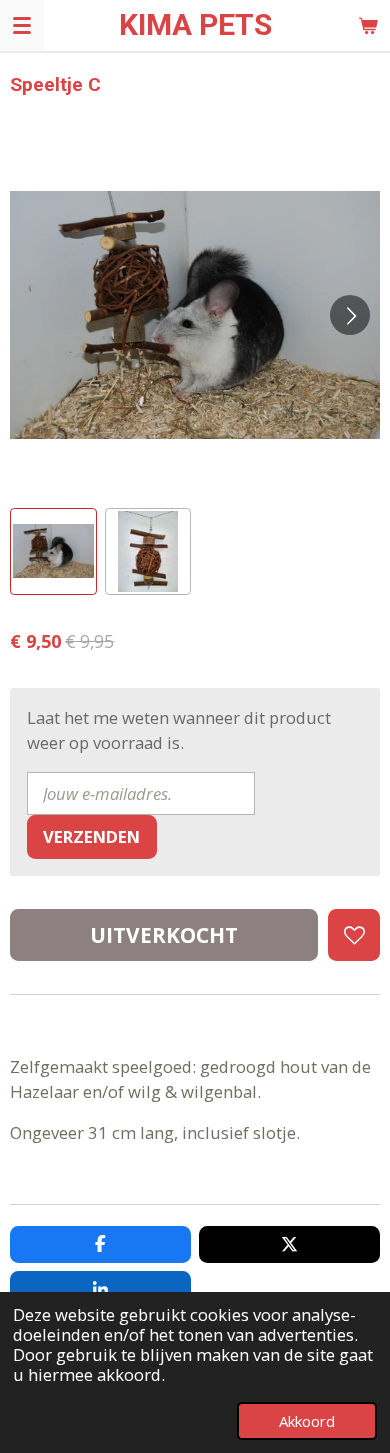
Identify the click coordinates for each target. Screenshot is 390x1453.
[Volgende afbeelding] (350, 315)
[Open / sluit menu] (22, 25)
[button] (53, 551)
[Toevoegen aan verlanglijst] (354, 935)
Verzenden (91, 836)
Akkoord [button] (307, 1421)
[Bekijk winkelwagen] (368, 25)
